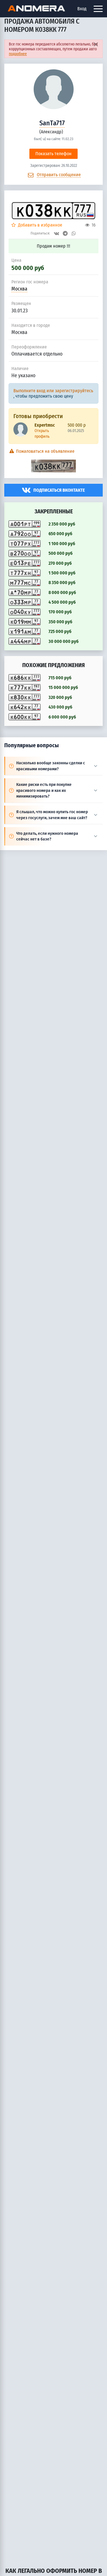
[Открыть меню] (98, 9)
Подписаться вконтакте (59, 490)
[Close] (96, 44)
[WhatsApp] (74, 233)
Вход (82, 9)
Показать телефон (53, 154)
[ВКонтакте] (56, 233)
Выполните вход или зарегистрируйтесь (53, 391)
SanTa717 (52, 123)
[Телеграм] (65, 233)
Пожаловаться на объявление (45, 451)
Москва (19, 289)
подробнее (18, 54)
